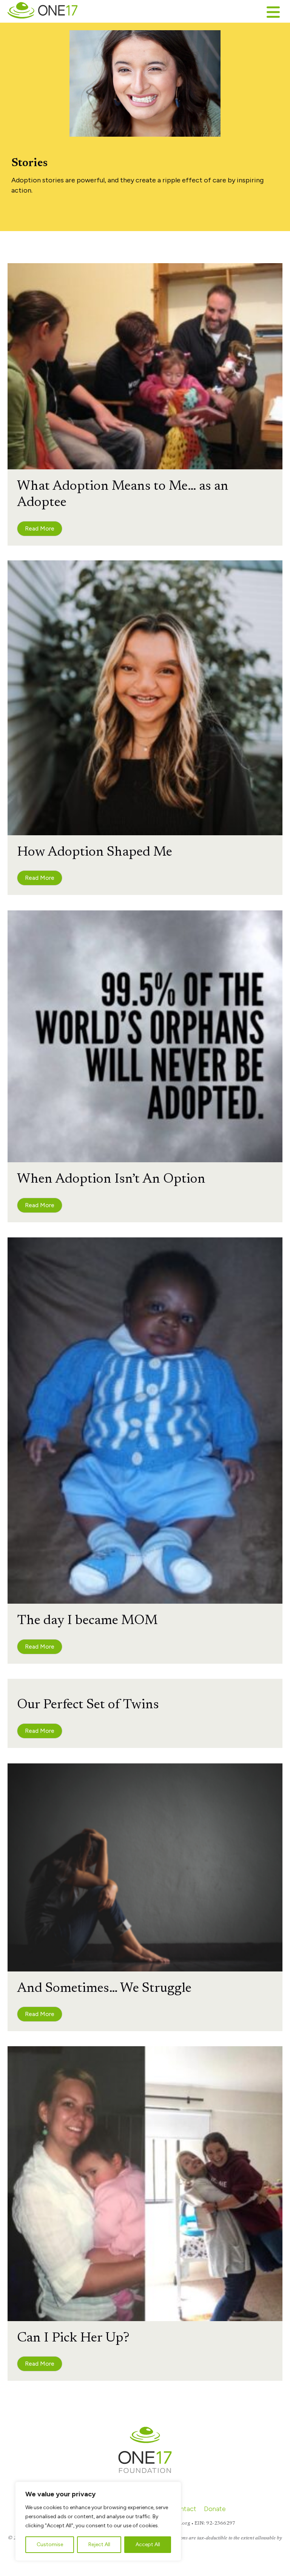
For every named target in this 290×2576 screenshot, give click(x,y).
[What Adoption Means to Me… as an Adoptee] (145, 366)
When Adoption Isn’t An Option (111, 1180)
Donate (215, 2509)
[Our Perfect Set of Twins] (145, 1683)
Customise (50, 2544)
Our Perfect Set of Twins (88, 1705)
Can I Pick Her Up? (73, 2338)
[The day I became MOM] (145, 1420)
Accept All (148, 2544)
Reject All (99, 2544)
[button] (40, 529)
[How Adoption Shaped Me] (145, 697)
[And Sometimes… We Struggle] (145, 1866)
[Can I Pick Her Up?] (145, 2183)
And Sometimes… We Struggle (104, 1989)
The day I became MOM (87, 1621)
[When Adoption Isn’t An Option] (145, 1036)
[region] (98, 2521)
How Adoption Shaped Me (95, 853)
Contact (184, 2509)
